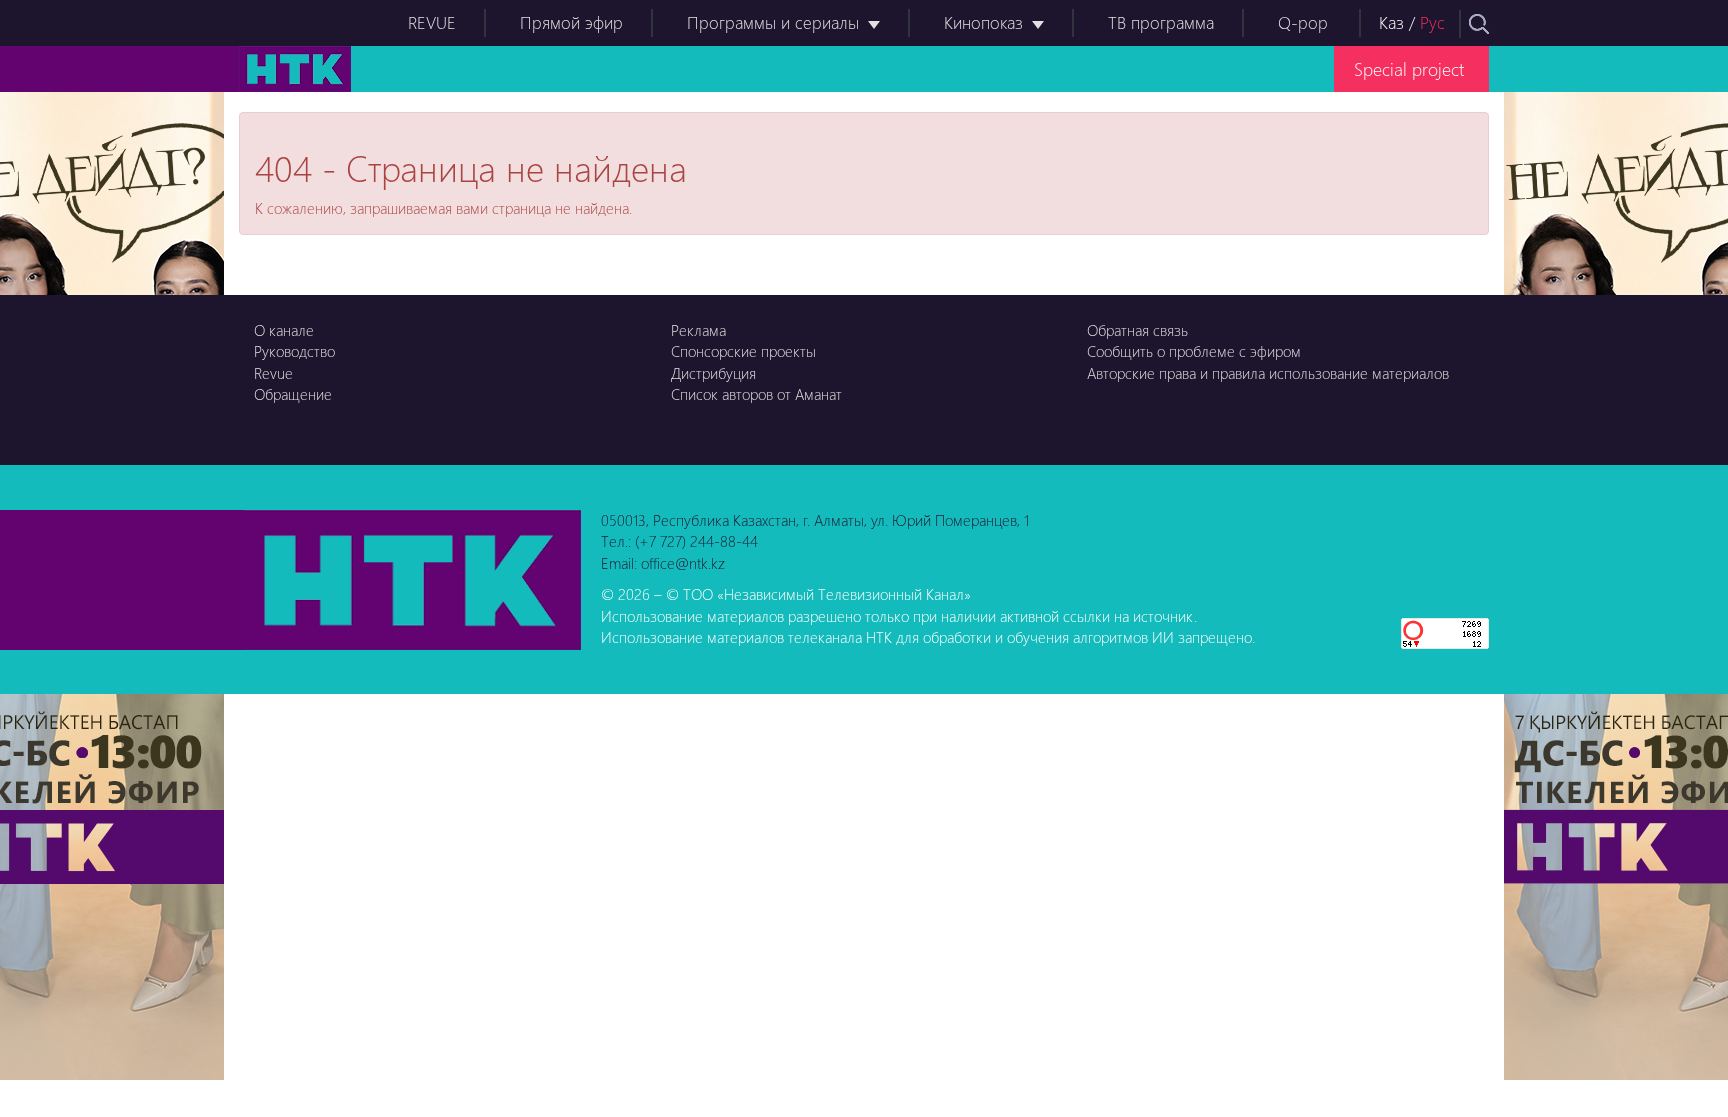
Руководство (294, 351)
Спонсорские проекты (743, 351)
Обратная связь (1137, 330)
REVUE (432, 22)
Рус (1432, 22)
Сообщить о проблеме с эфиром (1194, 351)
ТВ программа (1161, 22)
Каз (1391, 22)
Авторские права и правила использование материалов (1268, 373)
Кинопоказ (983, 22)
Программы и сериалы (773, 22)
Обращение (293, 394)
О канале (284, 330)
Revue (273, 373)
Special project (1409, 68)
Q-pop (1303, 22)
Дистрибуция (713, 373)
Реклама (698, 330)
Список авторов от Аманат (756, 394)
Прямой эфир (571, 22)
